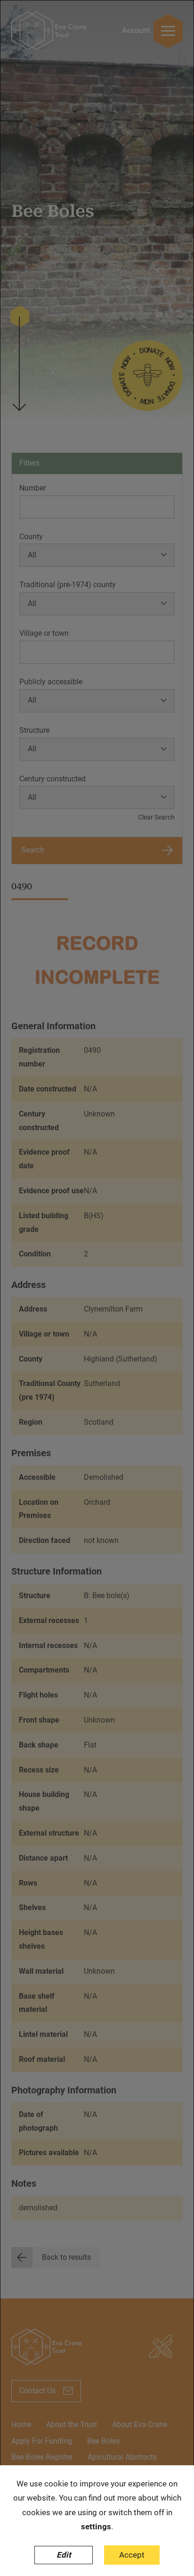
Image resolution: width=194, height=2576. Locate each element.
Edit (64, 2555)
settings (96, 2527)
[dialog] (97, 1288)
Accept (132, 2555)
